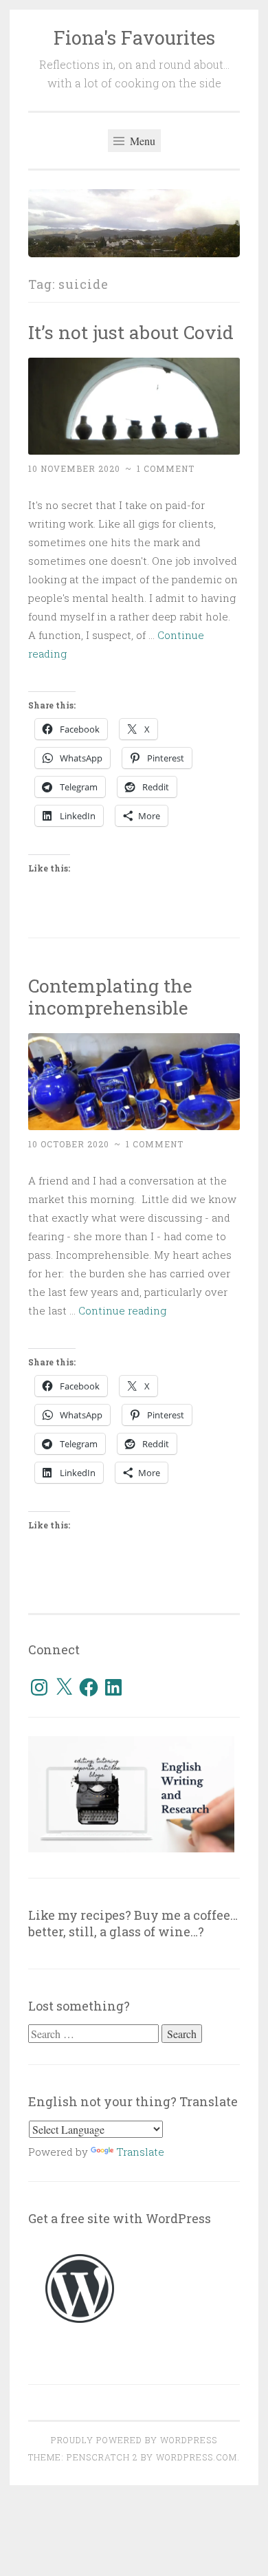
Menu (141, 141)
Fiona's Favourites (134, 37)
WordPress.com (197, 2457)
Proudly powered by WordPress (134, 2440)
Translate (140, 2152)
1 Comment (166, 468)
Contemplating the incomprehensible (110, 996)
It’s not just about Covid (131, 332)
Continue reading (122, 1310)
